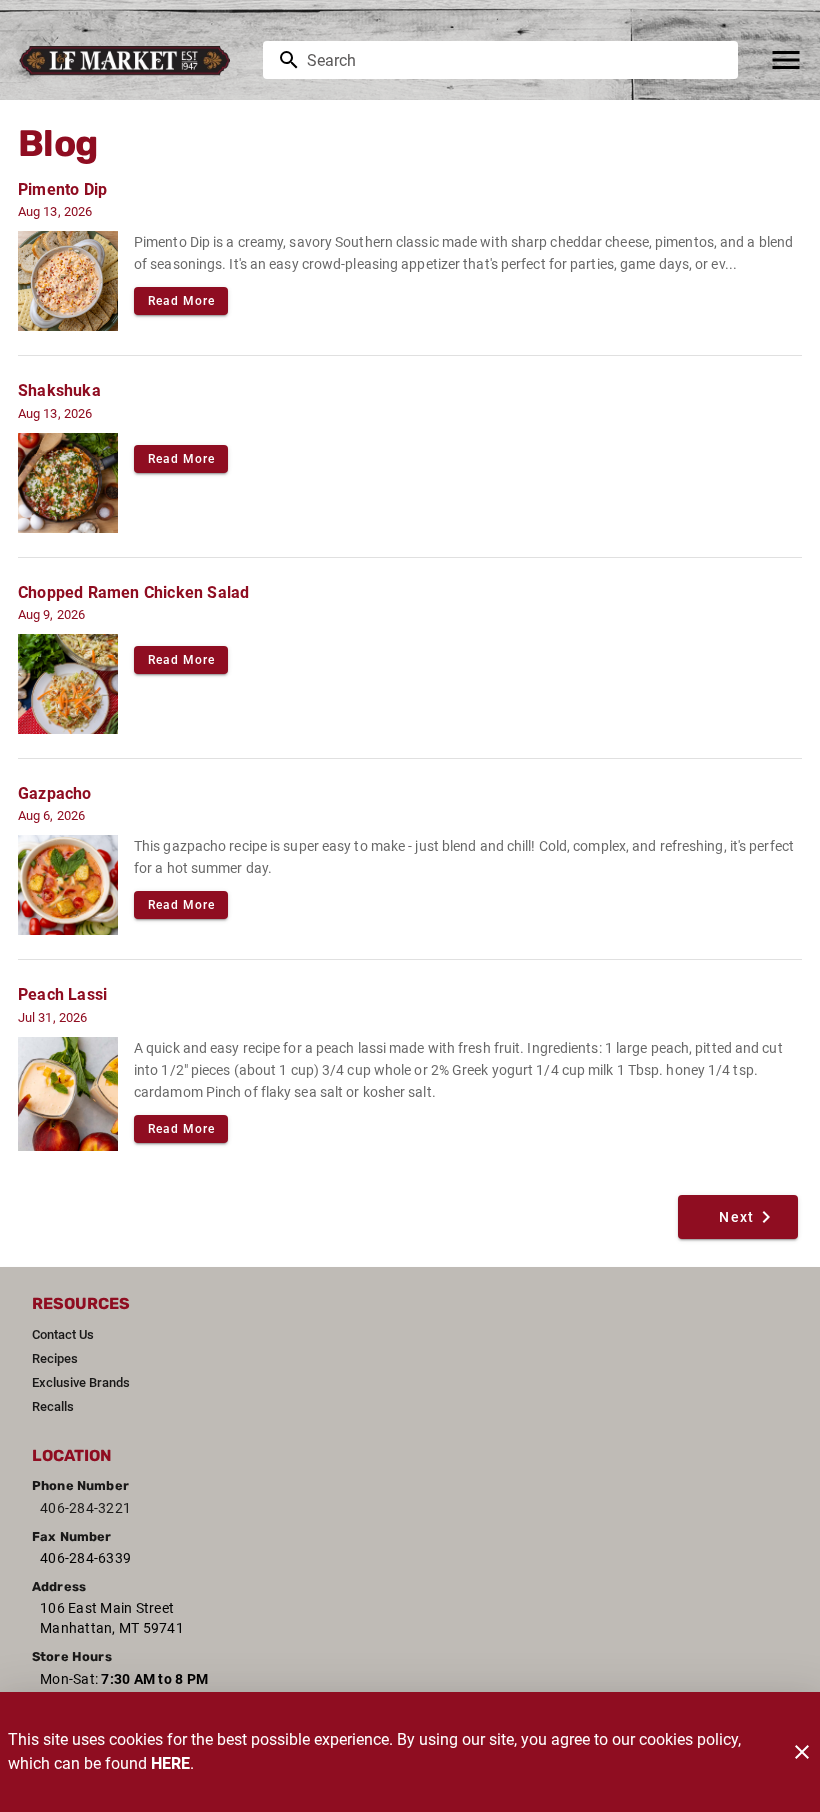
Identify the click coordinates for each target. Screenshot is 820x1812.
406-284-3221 (85, 1508)
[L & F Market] (130, 60)
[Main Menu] (786, 60)
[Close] (802, 1752)
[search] (514, 60)
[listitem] (63, 1335)
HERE (170, 1763)
